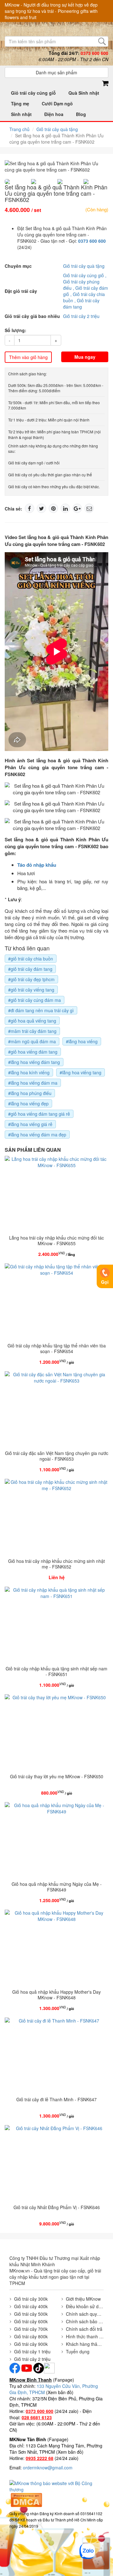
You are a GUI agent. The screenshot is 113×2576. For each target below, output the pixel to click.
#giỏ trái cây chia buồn (31, 959)
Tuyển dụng (78, 2351)
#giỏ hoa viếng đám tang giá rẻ (39, 1114)
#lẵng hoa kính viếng (29, 1072)
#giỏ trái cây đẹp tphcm (31, 979)
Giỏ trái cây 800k (31, 2336)
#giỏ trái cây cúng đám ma (35, 1000)
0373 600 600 (92, 241)
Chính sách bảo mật (85, 2321)
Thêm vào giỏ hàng (28, 357)
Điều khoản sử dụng (85, 2306)
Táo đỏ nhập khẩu (37, 865)
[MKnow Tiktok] (38, 2367)
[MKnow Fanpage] (15, 2367)
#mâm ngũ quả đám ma (32, 1041)
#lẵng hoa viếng (82, 1041)
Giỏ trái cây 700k (31, 2329)
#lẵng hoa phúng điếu (30, 1093)
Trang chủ (19, 129)
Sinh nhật (21, 114)
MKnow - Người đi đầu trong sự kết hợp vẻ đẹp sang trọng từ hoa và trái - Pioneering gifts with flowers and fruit (51, 11)
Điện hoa (54, 114)
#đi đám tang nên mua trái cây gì (41, 1010)
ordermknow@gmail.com (48, 2468)
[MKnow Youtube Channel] (27, 2367)
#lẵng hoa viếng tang (81, 1072)
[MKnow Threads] (49, 2367)
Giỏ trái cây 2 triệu (81, 316)
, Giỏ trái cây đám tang (81, 304)
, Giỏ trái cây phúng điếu (85, 282)
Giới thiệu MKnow (83, 2299)
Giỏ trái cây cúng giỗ (33, 93)
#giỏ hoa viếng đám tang (33, 1052)
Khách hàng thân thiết (85, 2344)
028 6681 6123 (37, 2417)
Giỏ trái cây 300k (31, 2299)
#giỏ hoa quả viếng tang (32, 1021)
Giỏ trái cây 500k (31, 2314)
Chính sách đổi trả (84, 2329)
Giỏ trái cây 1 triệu (32, 2351)
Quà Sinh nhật (84, 93)
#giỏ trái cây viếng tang (31, 990)
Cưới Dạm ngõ (57, 103)
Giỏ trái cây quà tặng (57, 129)
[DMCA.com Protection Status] (26, 2499)
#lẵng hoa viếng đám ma (33, 1083)
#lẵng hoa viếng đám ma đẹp (37, 1135)
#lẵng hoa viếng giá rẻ (30, 1124)
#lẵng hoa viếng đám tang (34, 1062)
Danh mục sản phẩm (56, 72)
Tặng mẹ (20, 103)
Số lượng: (16, 330)
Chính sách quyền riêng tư (85, 2314)
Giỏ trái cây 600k (31, 2321)
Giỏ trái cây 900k (31, 2344)
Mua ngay (85, 357)
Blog (81, 114)
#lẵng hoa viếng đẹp (28, 1103)
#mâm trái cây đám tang (32, 1031)
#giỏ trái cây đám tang (30, 969)
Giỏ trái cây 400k (31, 2306)
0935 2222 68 (40, 2458)
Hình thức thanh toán (85, 2336)
